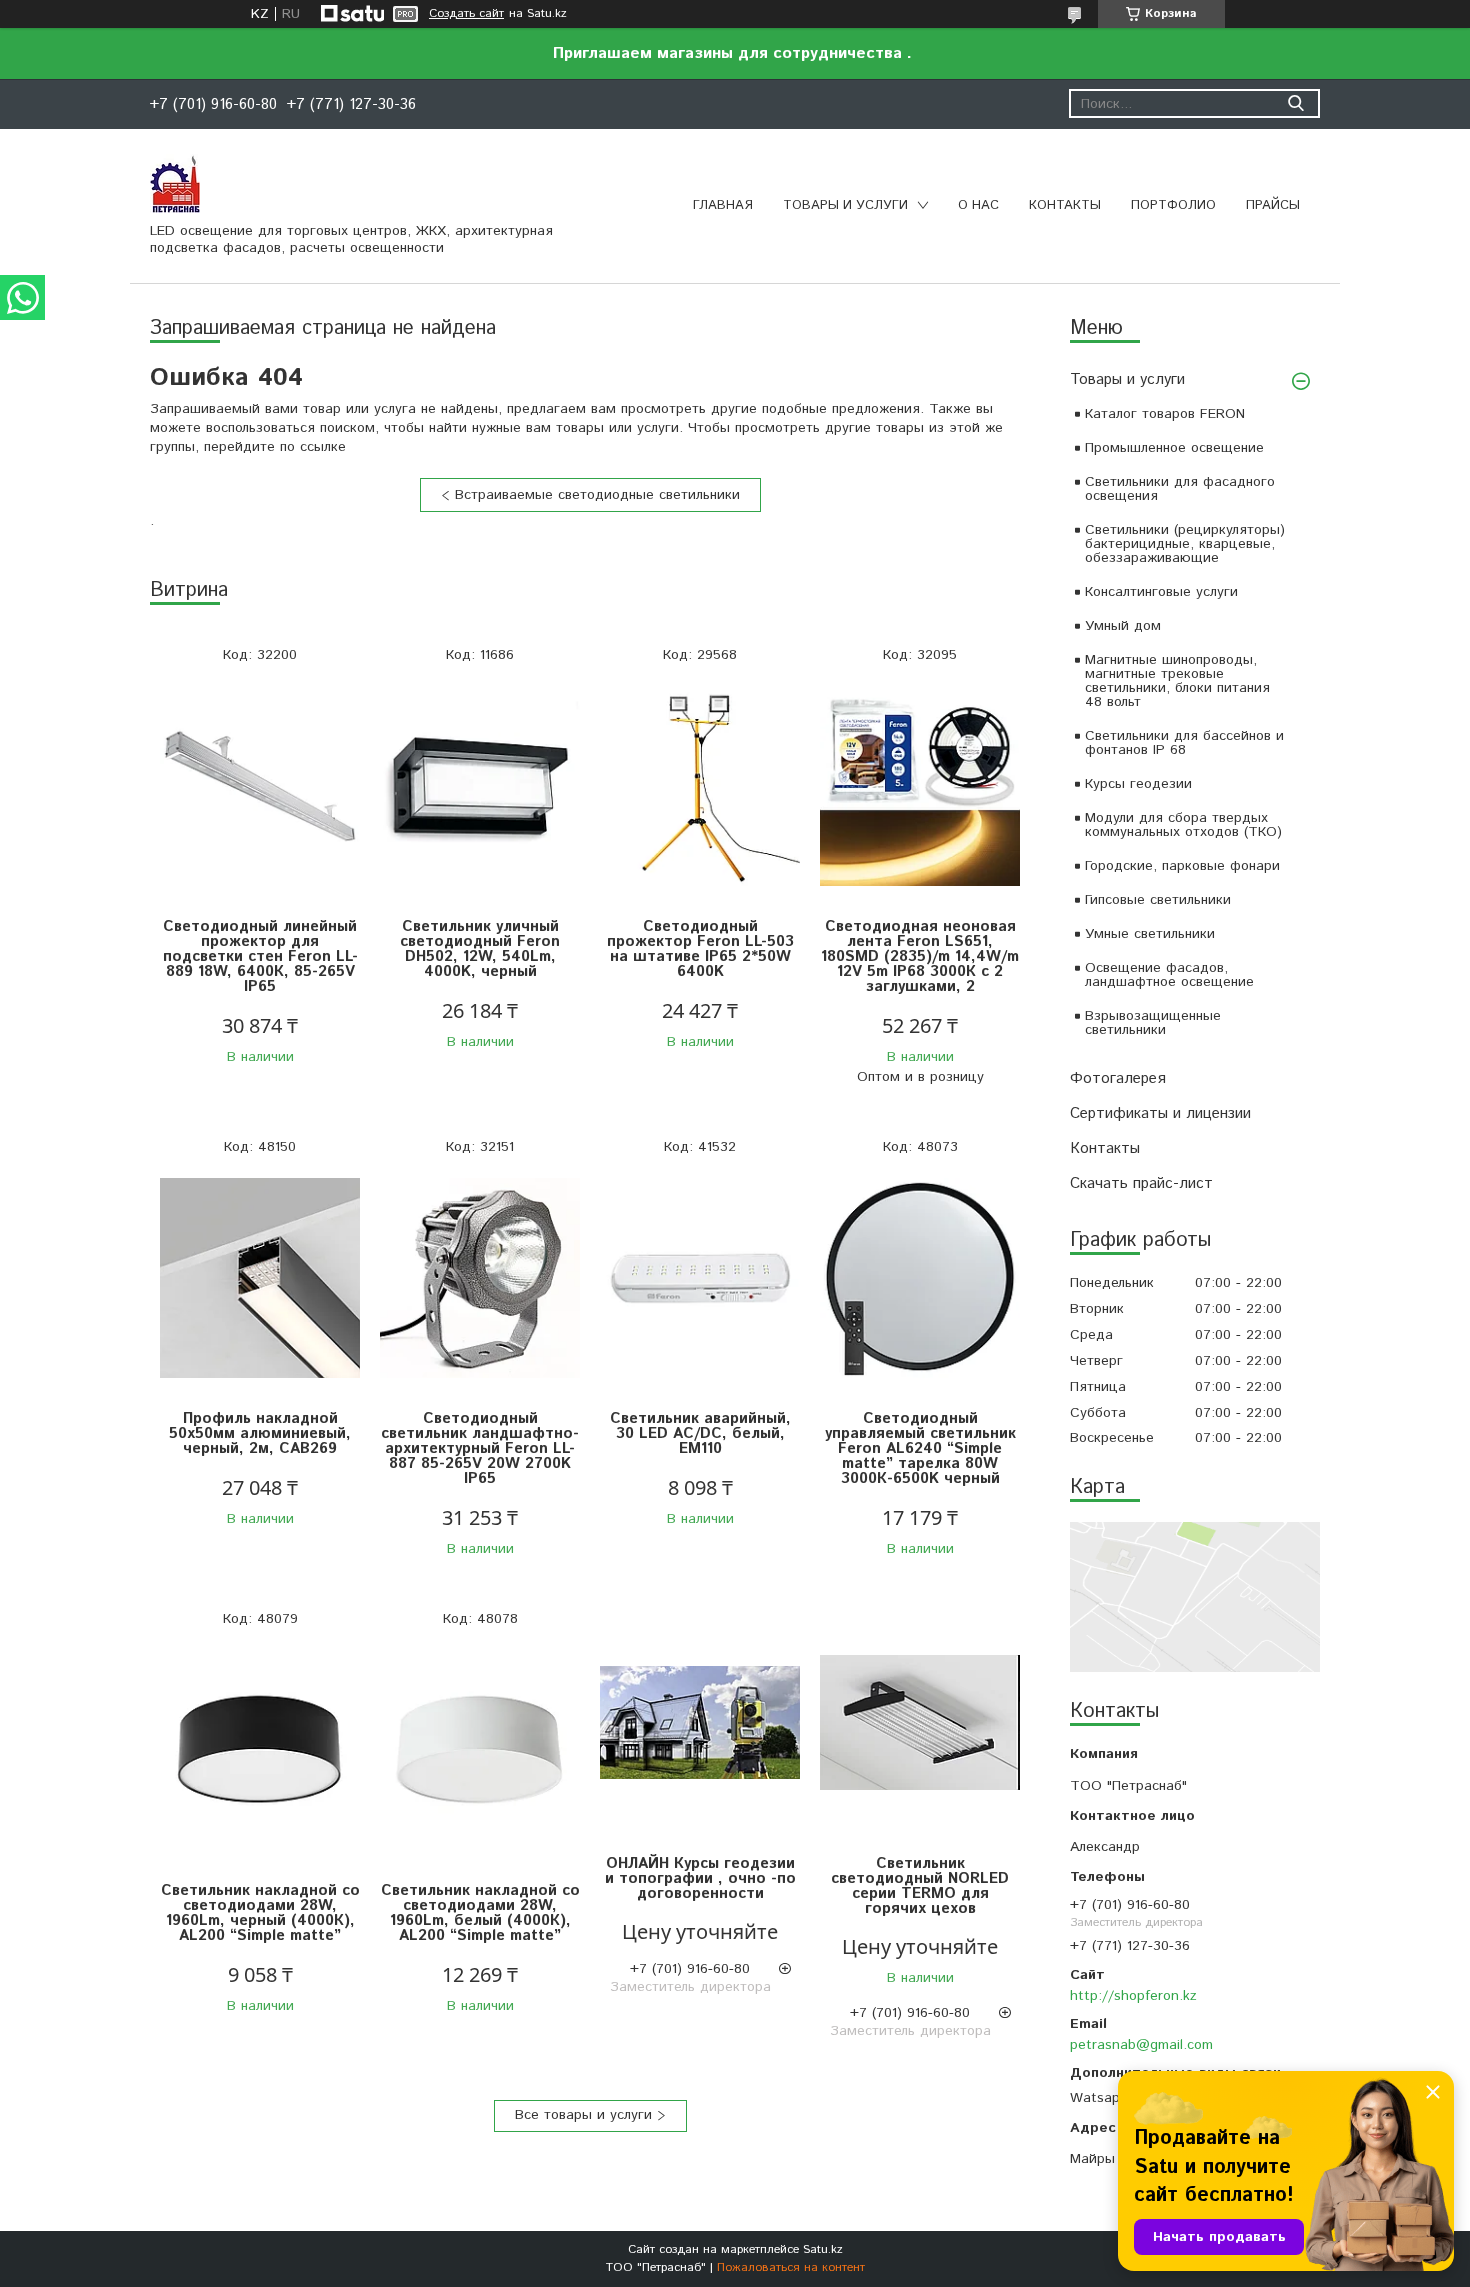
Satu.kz (823, 2249)
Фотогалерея (1118, 1078)
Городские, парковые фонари (1182, 866)
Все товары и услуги (583, 2115)
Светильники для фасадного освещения (1180, 489)
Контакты (1065, 205)
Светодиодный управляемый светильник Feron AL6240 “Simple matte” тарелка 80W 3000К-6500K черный (920, 1448)
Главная (723, 205)
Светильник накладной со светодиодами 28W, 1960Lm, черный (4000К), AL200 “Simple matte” (260, 1913)
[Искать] (1295, 103)
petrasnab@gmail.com (1141, 2045)
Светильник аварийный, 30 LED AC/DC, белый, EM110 (700, 1433)
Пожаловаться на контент (791, 2267)
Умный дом (1123, 626)
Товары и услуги (845, 205)
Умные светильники (1150, 934)
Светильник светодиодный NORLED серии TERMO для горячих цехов (920, 1886)
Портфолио (1173, 205)
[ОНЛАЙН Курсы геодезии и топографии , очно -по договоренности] (700, 1723)
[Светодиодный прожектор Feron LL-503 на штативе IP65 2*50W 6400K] (700, 786)
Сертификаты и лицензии (1160, 1113)
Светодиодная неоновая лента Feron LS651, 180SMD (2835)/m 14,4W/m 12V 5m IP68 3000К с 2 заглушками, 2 (920, 956)
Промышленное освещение (1174, 448)
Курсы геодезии (1138, 784)
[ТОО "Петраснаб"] (175, 183)
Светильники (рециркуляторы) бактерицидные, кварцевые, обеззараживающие (1185, 544)
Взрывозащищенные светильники (1153, 1023)
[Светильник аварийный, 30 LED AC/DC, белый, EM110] (700, 1278)
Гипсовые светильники (1158, 900)
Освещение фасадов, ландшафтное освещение (1169, 975)
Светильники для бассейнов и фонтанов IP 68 (1184, 743)
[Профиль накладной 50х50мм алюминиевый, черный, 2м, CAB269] (260, 1278)
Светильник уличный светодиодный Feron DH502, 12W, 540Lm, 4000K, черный (480, 949)
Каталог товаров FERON (1165, 414)
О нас (978, 205)
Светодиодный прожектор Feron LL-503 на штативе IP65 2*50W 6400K (700, 949)
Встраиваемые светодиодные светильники (597, 495)
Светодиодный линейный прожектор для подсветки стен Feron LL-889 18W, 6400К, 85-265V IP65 (260, 956)
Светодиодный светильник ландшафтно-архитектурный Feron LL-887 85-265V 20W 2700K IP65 (480, 1448)
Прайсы (1273, 205)
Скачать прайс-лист (1141, 1183)
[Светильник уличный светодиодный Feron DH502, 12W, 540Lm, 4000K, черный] (480, 786)
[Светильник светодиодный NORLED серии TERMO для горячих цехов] (920, 1723)
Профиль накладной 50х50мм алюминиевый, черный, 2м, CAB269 (260, 1433)
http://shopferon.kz (1133, 1996)
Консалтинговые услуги (1161, 592)
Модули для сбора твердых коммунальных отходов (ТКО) (1183, 825)
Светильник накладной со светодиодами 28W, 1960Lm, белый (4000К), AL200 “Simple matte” (480, 1913)
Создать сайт (466, 14)
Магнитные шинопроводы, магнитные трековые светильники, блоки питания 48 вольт (1177, 681)
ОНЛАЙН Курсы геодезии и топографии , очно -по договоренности (700, 1878)
